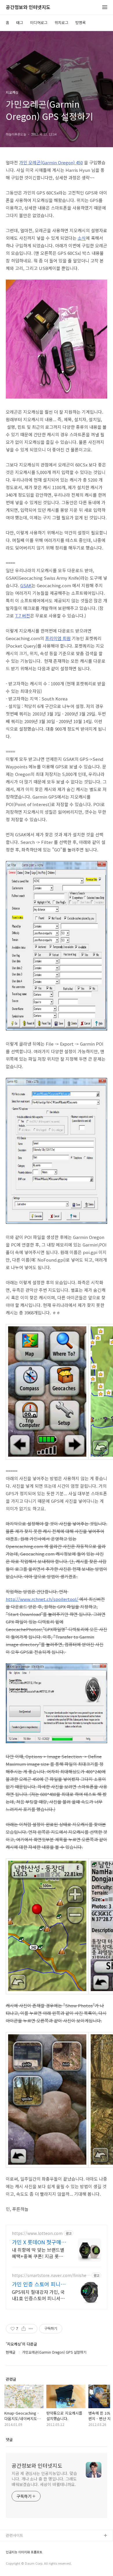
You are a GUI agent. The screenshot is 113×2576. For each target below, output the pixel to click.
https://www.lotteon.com (37, 2233)
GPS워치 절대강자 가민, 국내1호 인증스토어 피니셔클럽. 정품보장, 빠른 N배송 (38, 2295)
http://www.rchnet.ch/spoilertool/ (42, 1599)
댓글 (9, 2439)
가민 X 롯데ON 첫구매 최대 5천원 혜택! (37, 2242)
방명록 (81, 22)
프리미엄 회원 (58, 638)
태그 (20, 22)
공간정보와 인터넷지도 (28, 7)
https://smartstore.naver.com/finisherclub (51, 2275)
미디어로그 (39, 22)
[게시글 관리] (31, 2329)
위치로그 (61, 22)
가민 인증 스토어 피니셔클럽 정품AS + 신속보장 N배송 (39, 2284)
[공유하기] (24, 2329)
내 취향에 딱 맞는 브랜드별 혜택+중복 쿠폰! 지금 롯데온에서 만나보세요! (38, 2253)
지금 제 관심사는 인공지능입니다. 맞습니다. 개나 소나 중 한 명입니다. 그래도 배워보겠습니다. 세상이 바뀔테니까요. (44, 2479)
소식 (82, 238)
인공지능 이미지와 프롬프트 (24, 2552)
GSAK (26, 585)
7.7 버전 (23, 616)
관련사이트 (14, 2535)
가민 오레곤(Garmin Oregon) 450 (51, 162)
